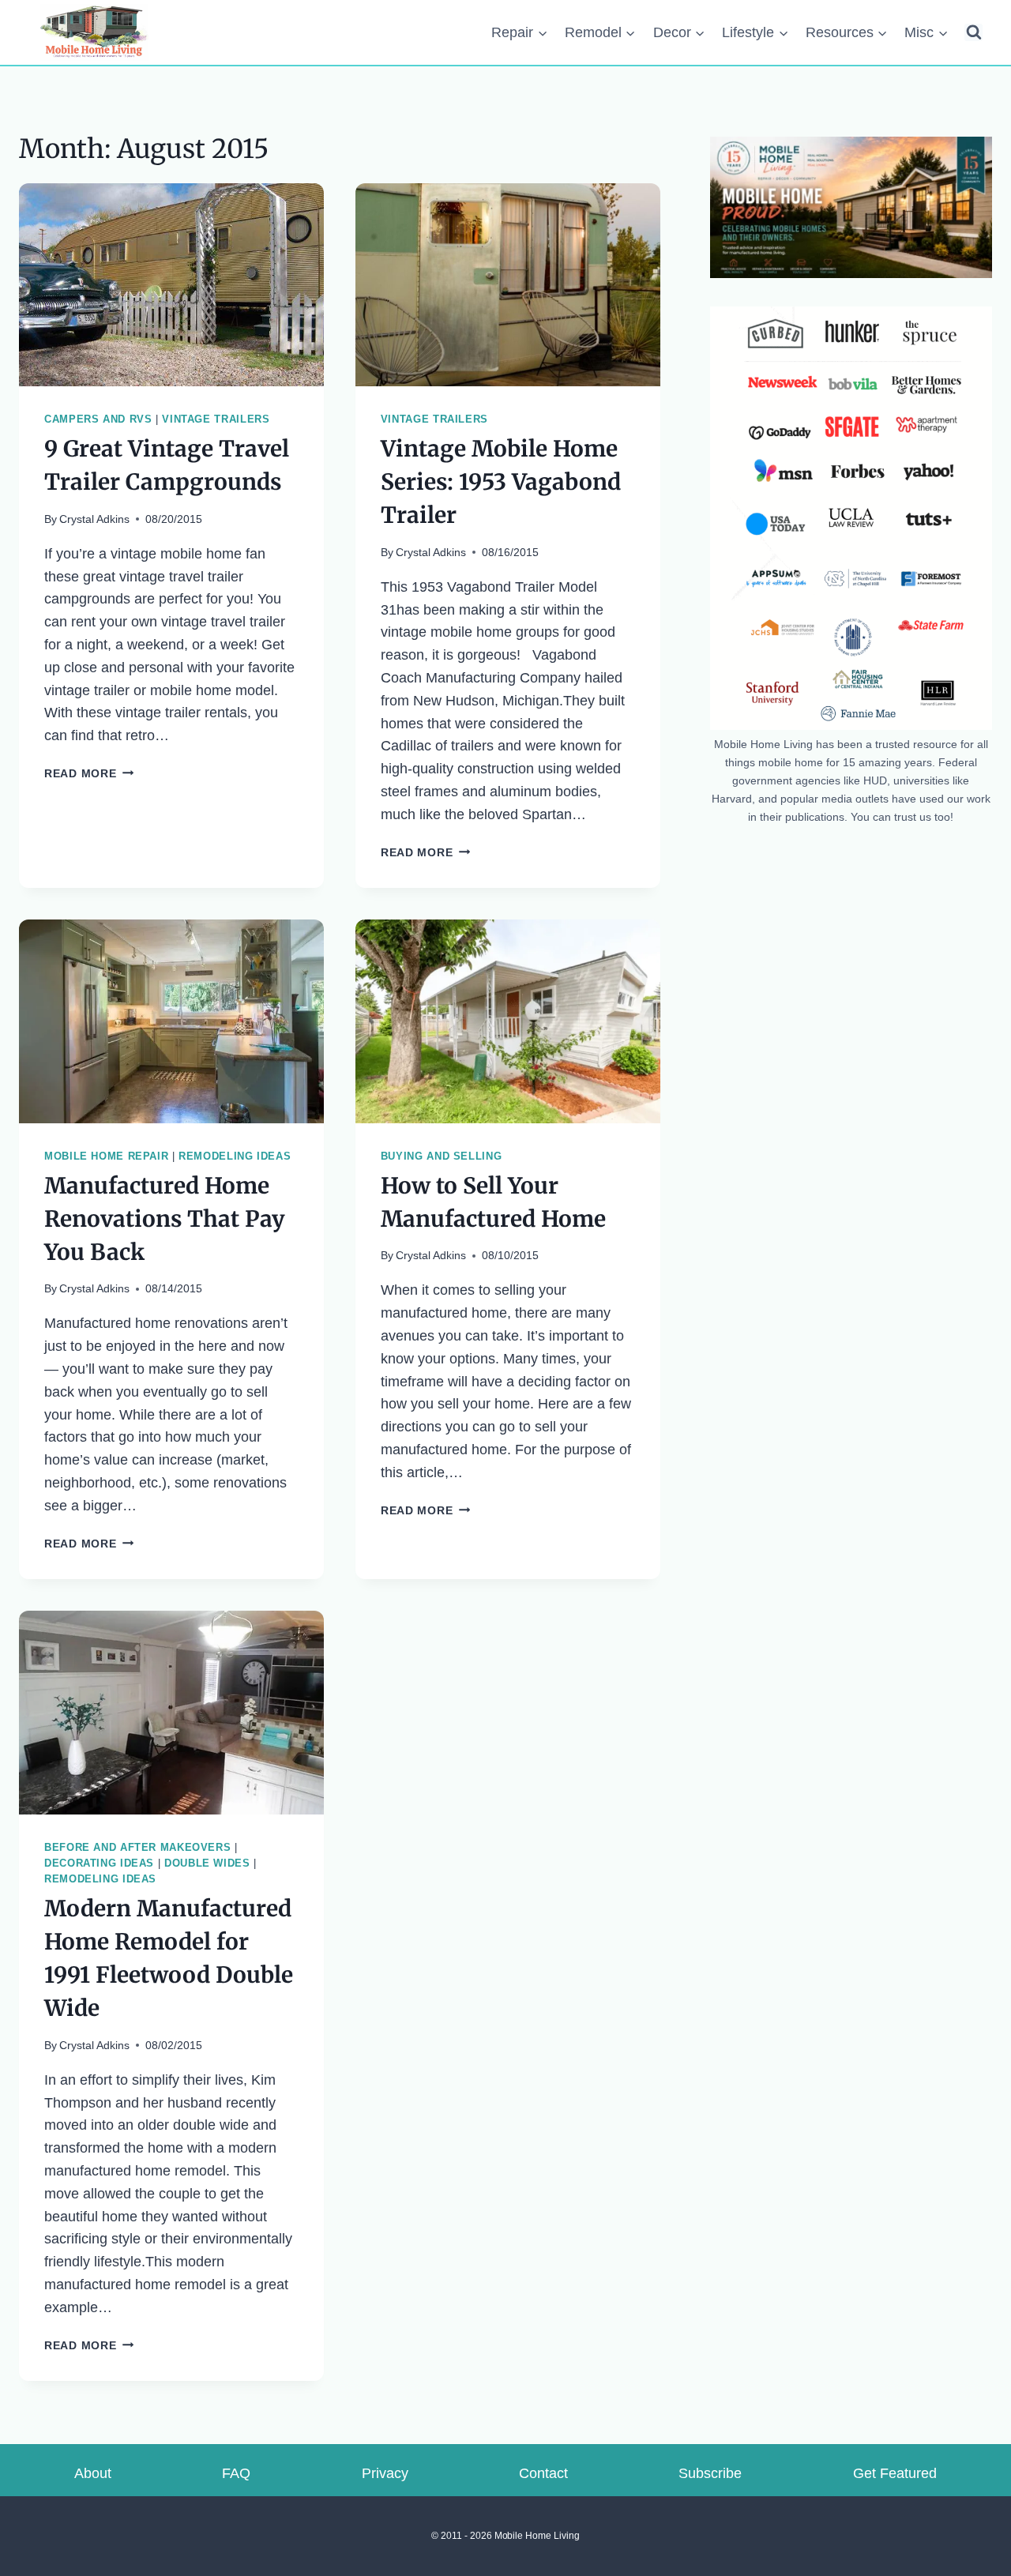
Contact (543, 2473)
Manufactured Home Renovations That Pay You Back (165, 1219)
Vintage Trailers (216, 419)
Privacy (385, 2473)
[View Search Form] (973, 33)
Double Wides (207, 1863)
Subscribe (710, 2473)
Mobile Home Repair (106, 1156)
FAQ (236, 2473)
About (93, 2473)
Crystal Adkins (94, 519)
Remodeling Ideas (235, 1156)
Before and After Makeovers (137, 1848)
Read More (89, 773)
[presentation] (171, 285)
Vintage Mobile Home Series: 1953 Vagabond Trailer (501, 482)
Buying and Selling (441, 1156)
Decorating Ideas (99, 1863)
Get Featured (895, 2473)
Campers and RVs (98, 419)
